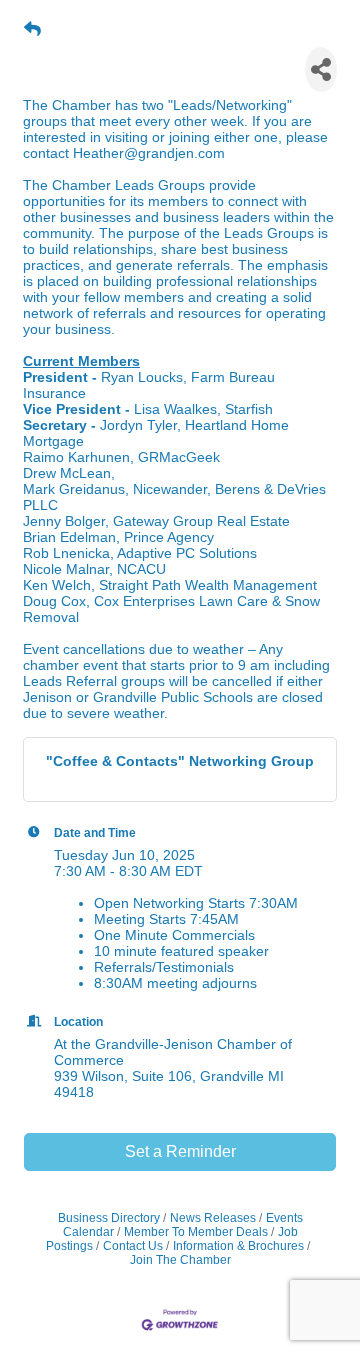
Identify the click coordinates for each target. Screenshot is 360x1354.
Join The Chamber (180, 1260)
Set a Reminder (180, 1151)
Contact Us (133, 1246)
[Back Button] (32, 30)
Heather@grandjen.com (149, 153)
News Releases (213, 1218)
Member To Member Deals (196, 1232)
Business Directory (109, 1218)
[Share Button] (321, 69)
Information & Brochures (238, 1246)
